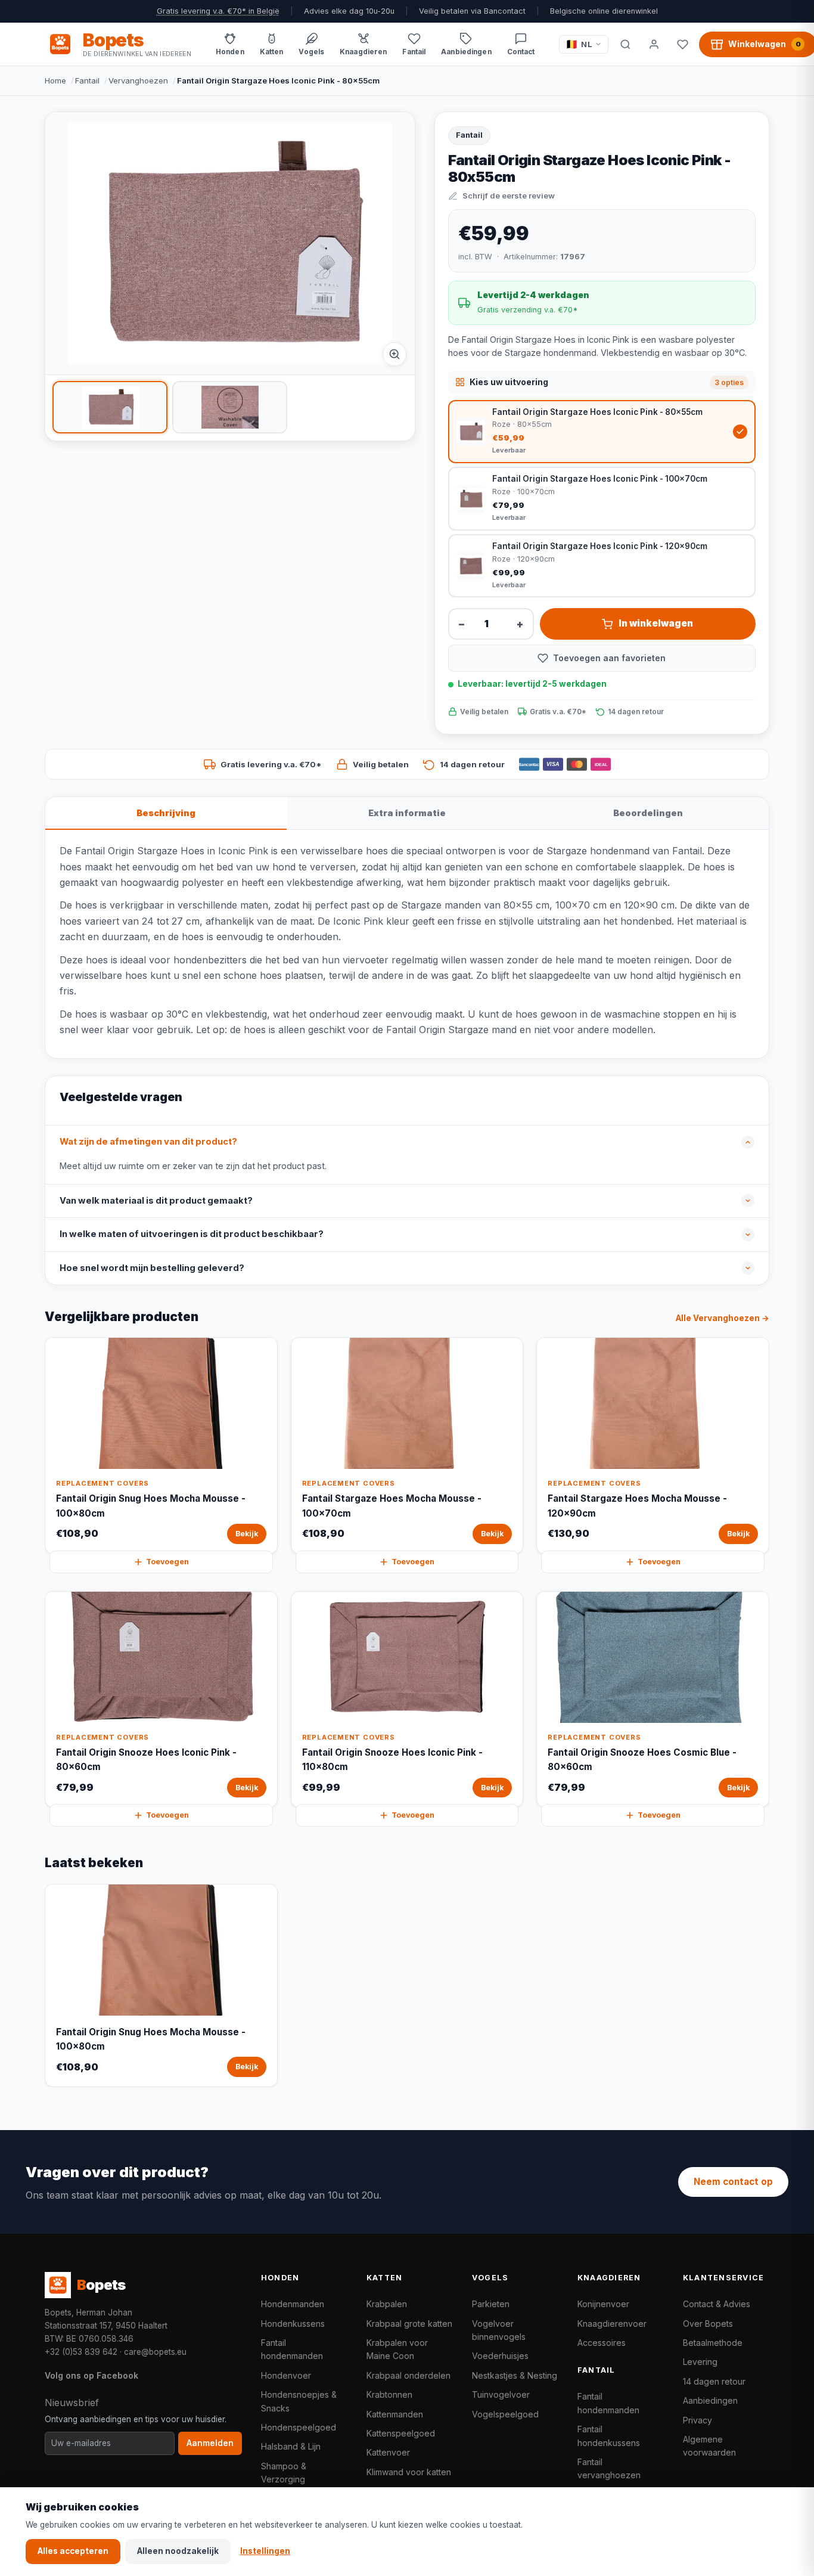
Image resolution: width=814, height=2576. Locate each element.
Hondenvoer (286, 2375)
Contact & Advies (717, 2304)
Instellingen (265, 2551)
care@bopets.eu (155, 2352)
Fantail (87, 80)
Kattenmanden (395, 2414)
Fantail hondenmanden (292, 2349)
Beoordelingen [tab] (648, 813)
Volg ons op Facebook (91, 2375)
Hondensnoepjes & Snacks (299, 2401)
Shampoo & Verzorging (284, 2473)
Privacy (698, 2420)
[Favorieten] (682, 44)
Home (55, 80)
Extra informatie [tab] (407, 813)
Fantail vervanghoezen (609, 2468)
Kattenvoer (388, 2452)
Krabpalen (387, 2304)
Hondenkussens (293, 2324)
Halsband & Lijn (291, 2446)
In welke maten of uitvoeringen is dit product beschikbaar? (192, 1234)
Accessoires (602, 2343)
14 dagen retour (714, 2381)
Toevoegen (167, 1562)
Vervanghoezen (138, 80)
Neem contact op (733, 2182)
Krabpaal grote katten (409, 2324)
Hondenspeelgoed (299, 2427)
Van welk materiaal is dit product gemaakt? (156, 1201)
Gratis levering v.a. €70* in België (218, 11)
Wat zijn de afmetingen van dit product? (148, 1142)
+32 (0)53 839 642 (81, 2352)
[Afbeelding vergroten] (394, 354)
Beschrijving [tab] (166, 813)
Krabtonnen (389, 2394)
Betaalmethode (713, 2343)
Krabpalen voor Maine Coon (397, 2349)
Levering (700, 2362)
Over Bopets (708, 2324)
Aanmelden (210, 2443)
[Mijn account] (654, 44)
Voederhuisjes (500, 2356)
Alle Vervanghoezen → (723, 1318)
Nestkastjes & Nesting (515, 2375)
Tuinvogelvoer (501, 2394)
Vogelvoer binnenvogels (499, 2330)
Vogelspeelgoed (505, 2414)
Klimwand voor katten (409, 2472)
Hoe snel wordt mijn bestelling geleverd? (152, 1268)
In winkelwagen (656, 623)
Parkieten (491, 2304)
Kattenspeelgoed (401, 2433)
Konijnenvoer (603, 2304)
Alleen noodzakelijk (178, 2551)
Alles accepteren (73, 2551)
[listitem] (110, 407)
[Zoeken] (625, 44)
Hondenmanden (293, 2304)
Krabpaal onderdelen (408, 2375)
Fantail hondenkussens (609, 2436)
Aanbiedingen (710, 2400)
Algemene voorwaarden (709, 2446)
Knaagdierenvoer (612, 2324)
